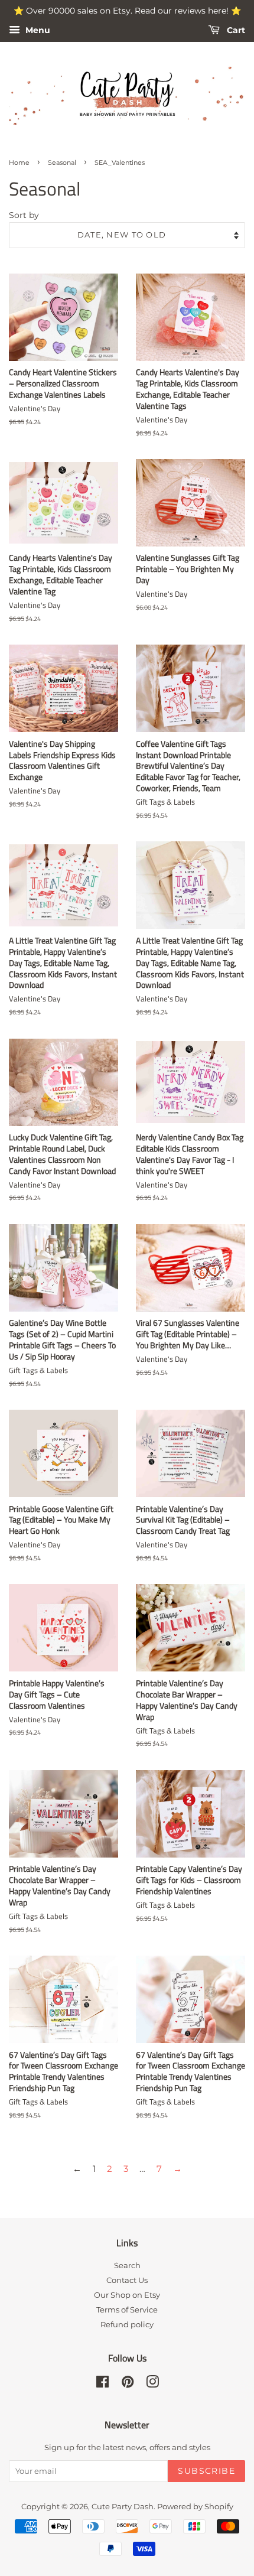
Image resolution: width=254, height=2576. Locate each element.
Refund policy (127, 2325)
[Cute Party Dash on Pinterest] (128, 2384)
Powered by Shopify (195, 2507)
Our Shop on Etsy (127, 2295)
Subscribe (206, 2471)
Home (19, 162)
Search (127, 2266)
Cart (235, 30)
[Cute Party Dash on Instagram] (152, 2384)
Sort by (24, 215)
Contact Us (127, 2280)
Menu (37, 30)
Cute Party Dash (123, 2507)
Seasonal (62, 162)
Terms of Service (127, 2310)
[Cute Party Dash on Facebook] (102, 2384)
